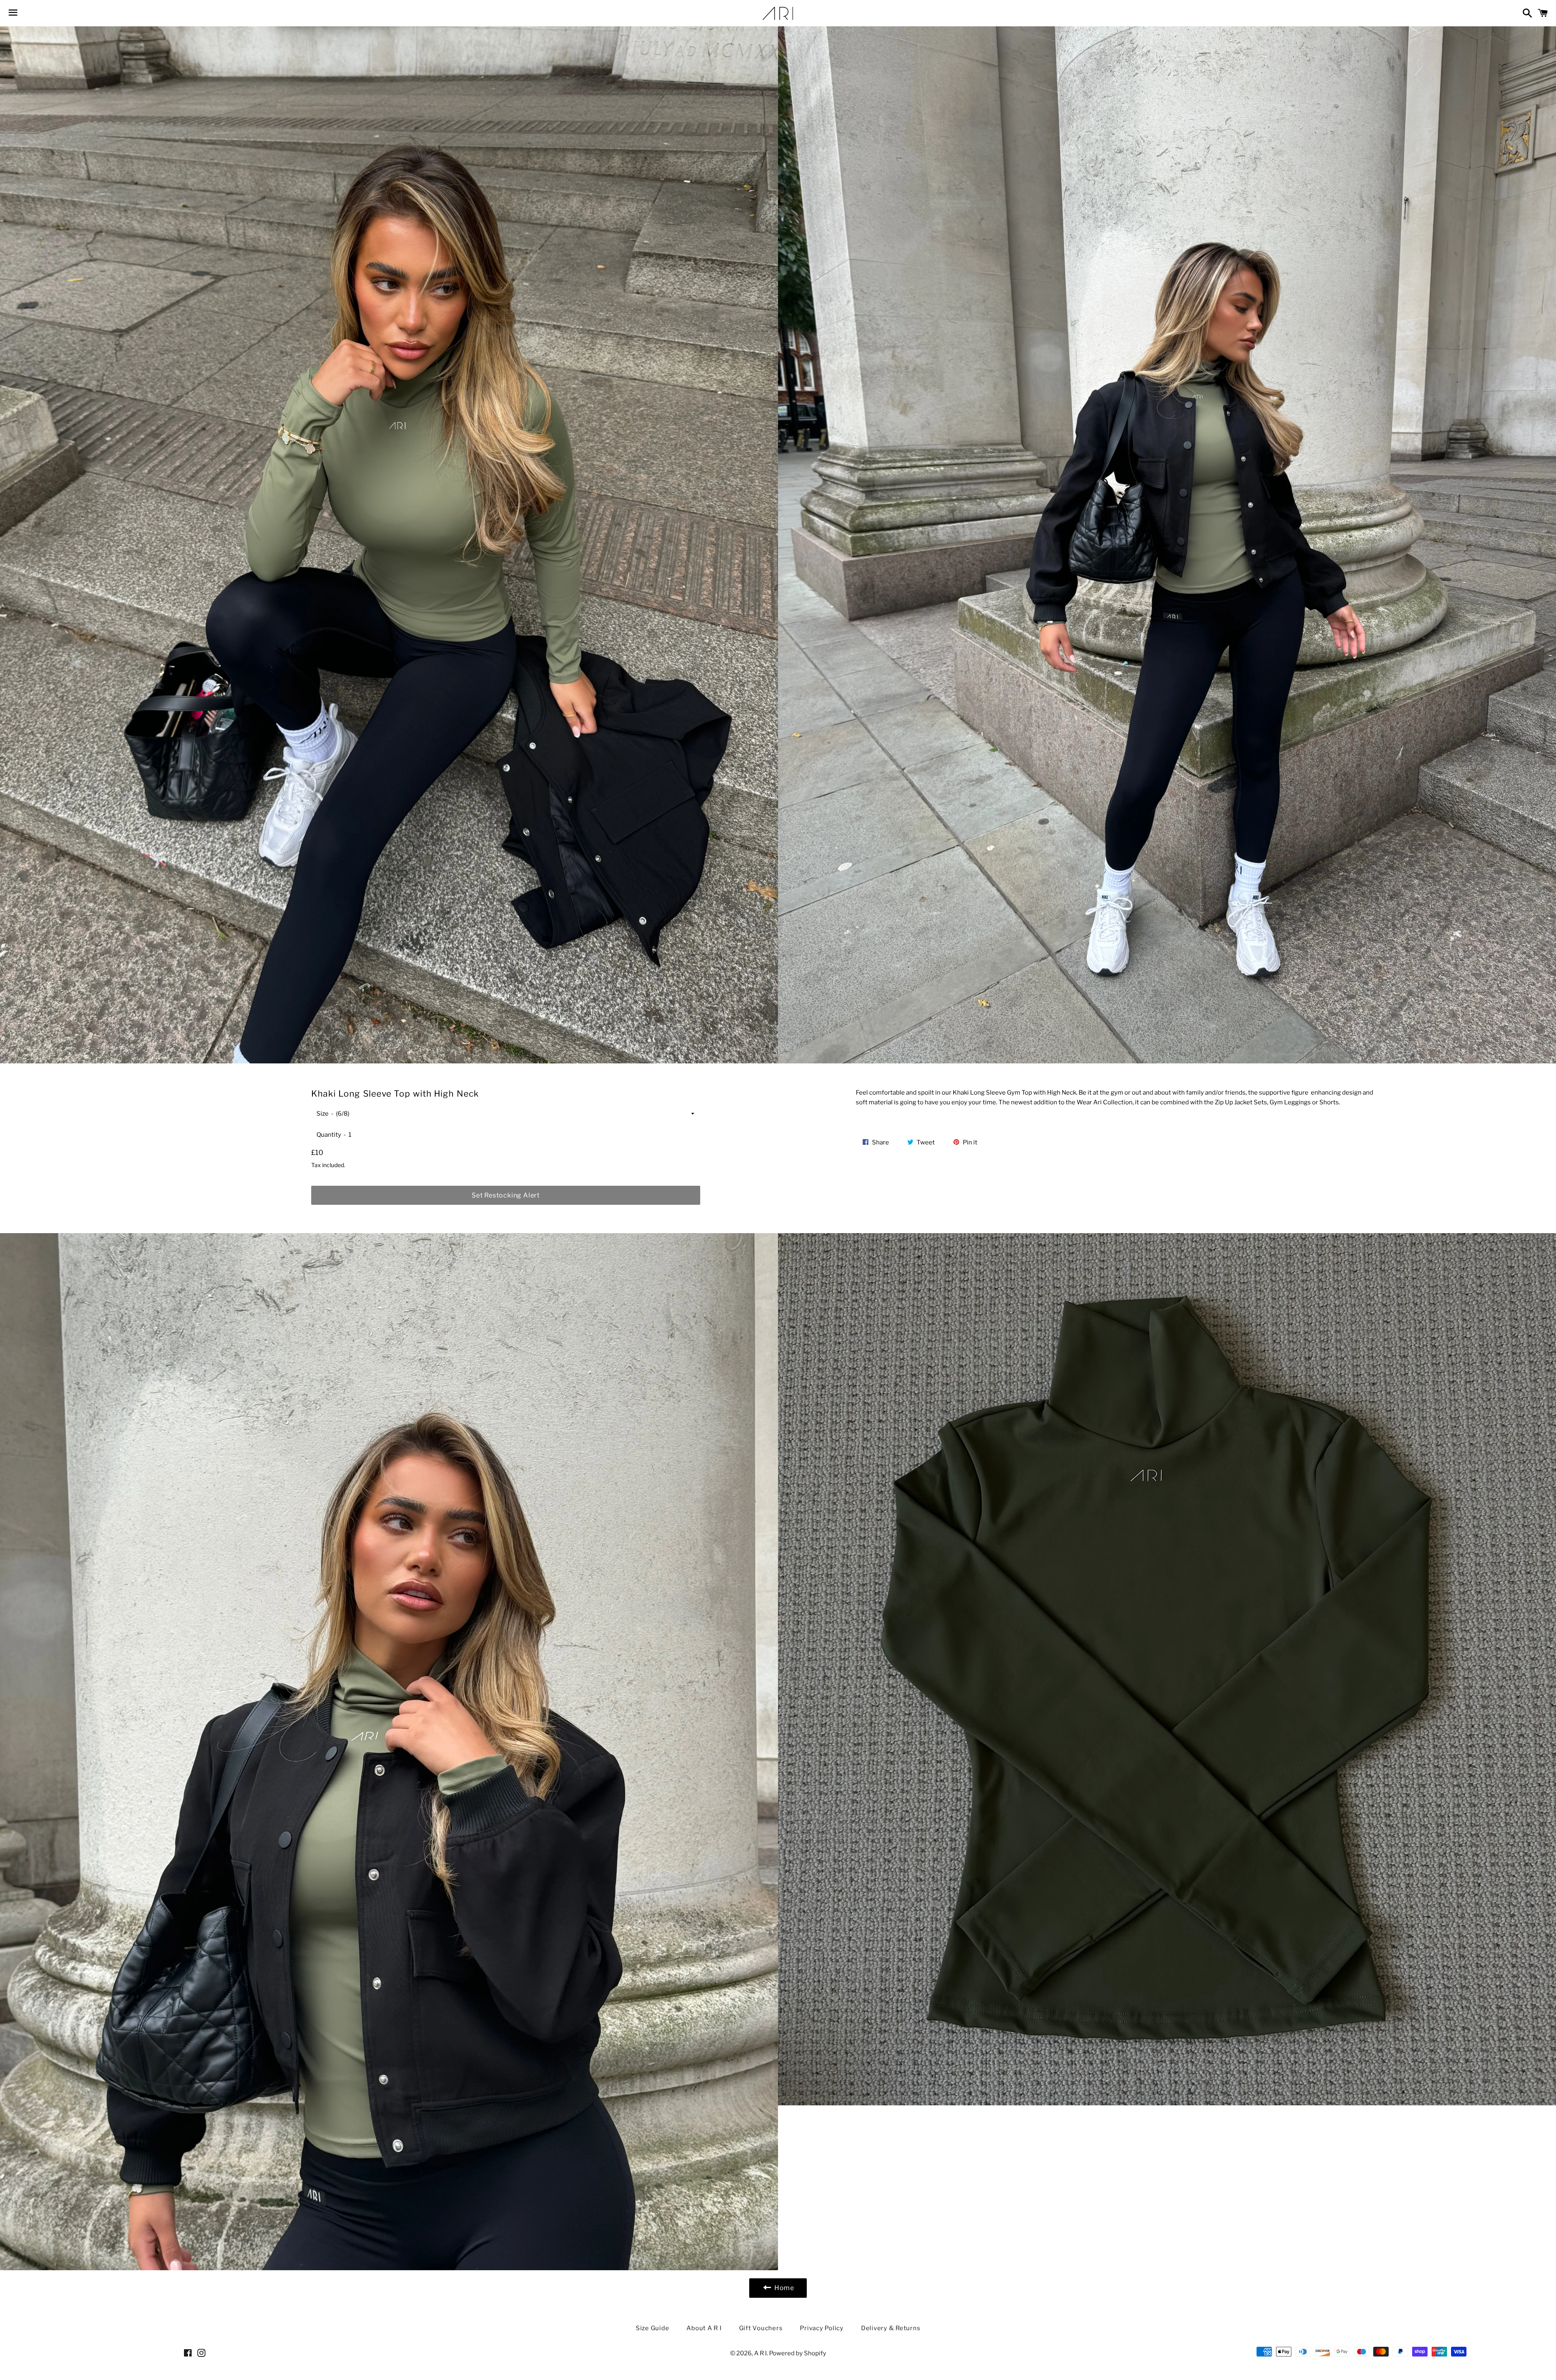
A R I (760, 2353)
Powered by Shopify (798, 2353)
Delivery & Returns (891, 2328)
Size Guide (653, 2328)
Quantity (329, 1135)
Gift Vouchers (761, 2328)
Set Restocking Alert (506, 1195)
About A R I (704, 2328)
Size (323, 1114)
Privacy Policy (822, 2328)
